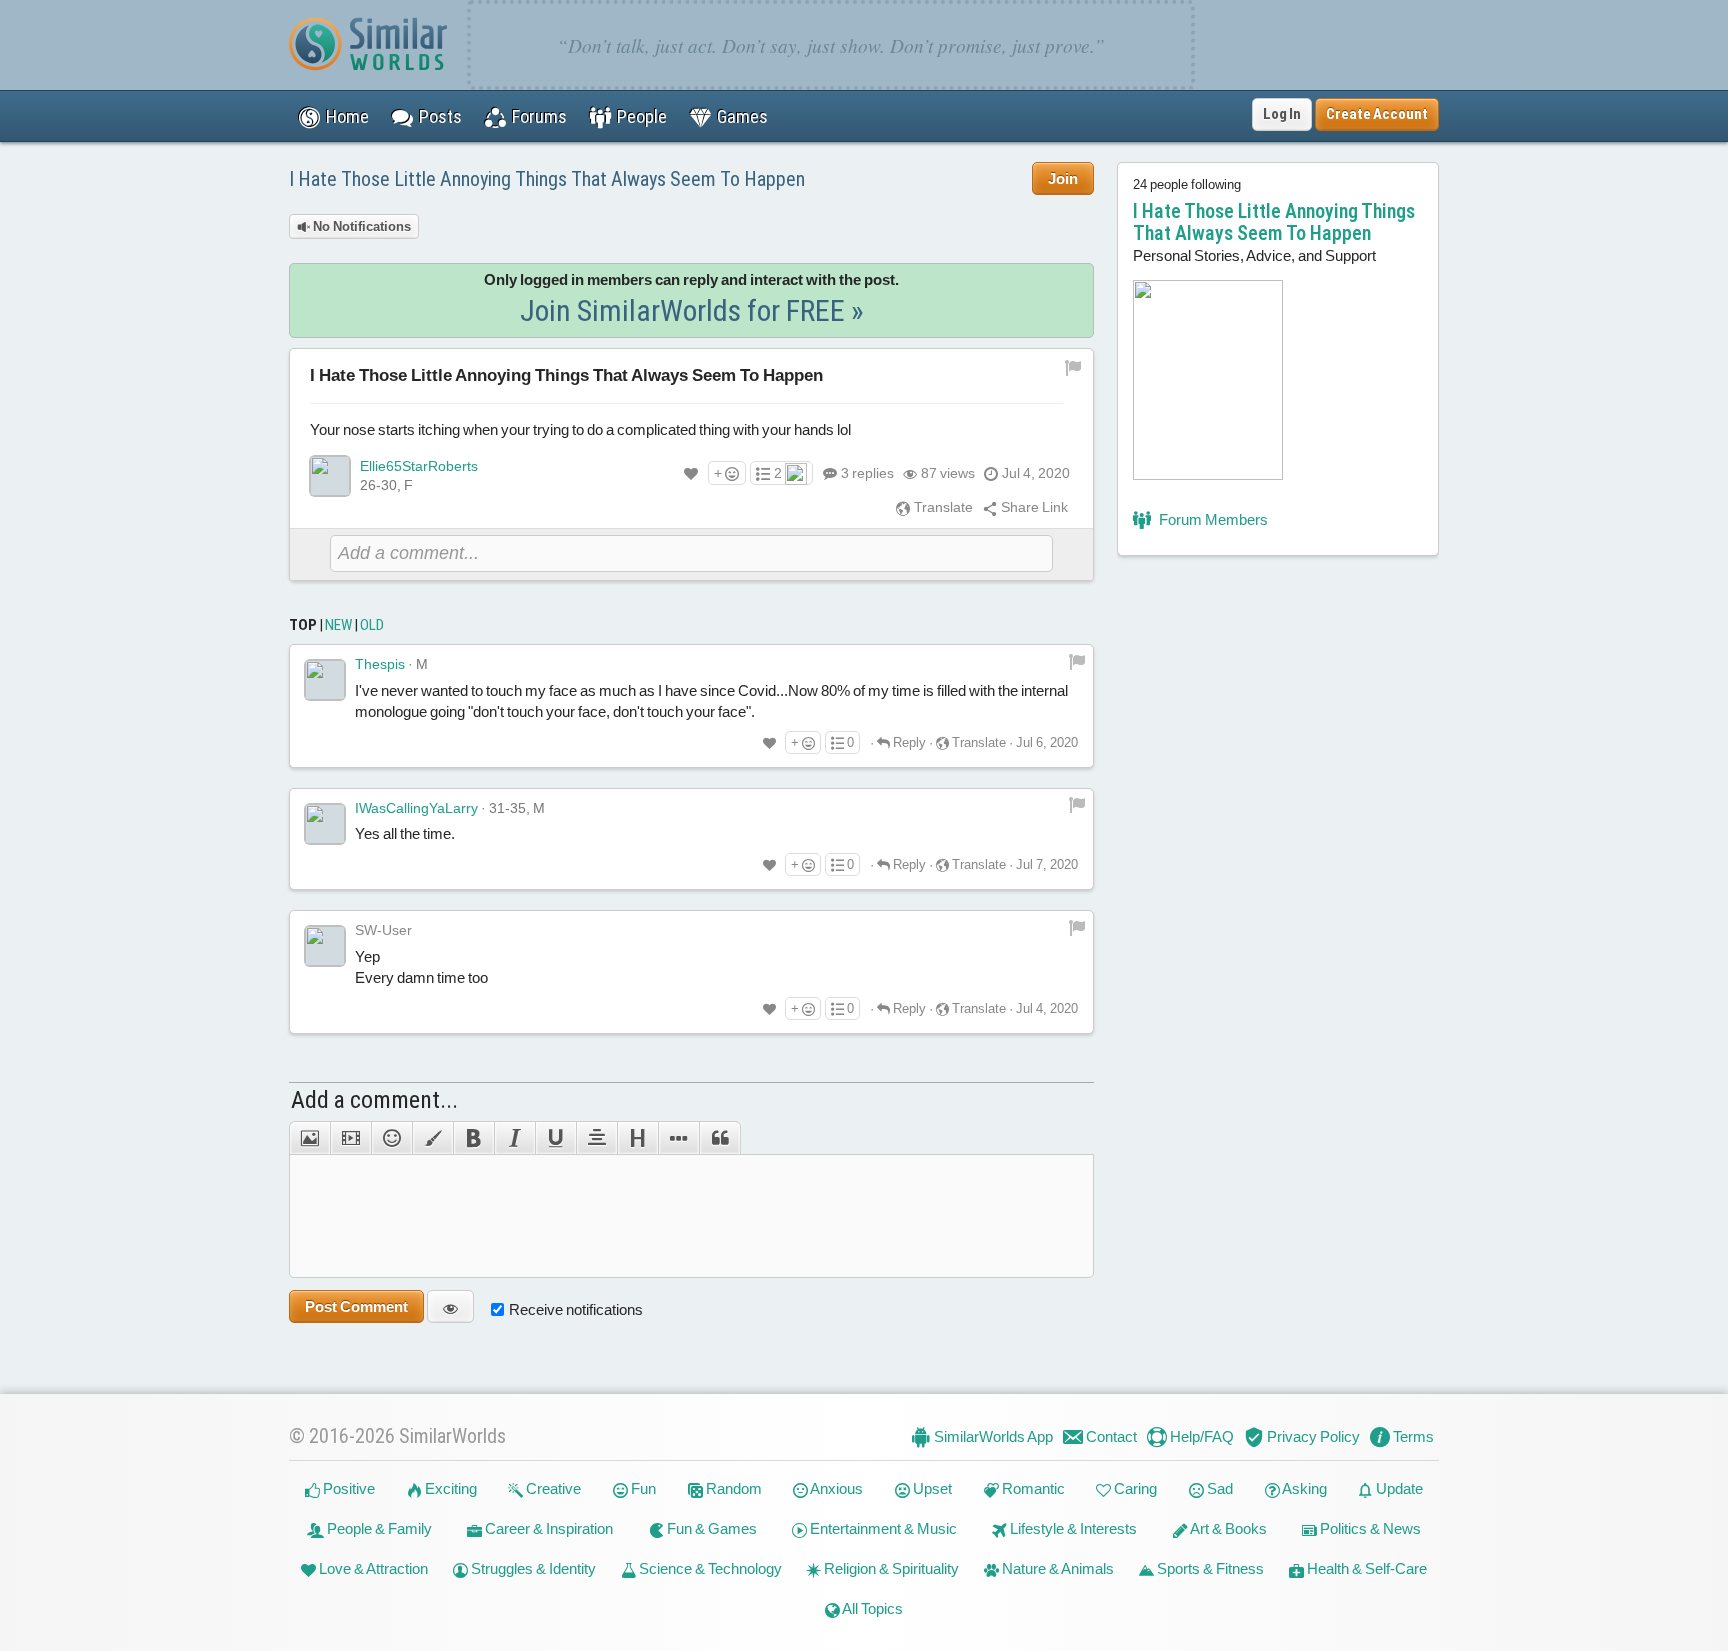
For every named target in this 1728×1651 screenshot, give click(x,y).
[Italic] (514, 1138)
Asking (1303, 1488)
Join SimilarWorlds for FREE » (692, 310)
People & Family (378, 1528)
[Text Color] (432, 1138)
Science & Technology (709, 1568)
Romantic (1032, 1488)
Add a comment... (374, 1100)
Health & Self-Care (1365, 1568)
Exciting (449, 1488)
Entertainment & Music (882, 1528)
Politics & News (1369, 1528)
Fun (642, 1488)
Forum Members (1212, 519)
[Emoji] (391, 1138)
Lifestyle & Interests (1072, 1528)
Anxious (835, 1488)
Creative (552, 1488)
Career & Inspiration (547, 1528)
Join (1063, 178)
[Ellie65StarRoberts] (330, 476)
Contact (1110, 1436)
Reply (908, 742)
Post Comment (356, 1306)
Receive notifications (576, 1309)
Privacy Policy (1312, 1436)
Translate (942, 507)
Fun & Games (710, 1528)
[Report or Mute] (1073, 367)
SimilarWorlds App (992, 1436)
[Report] (1077, 660)
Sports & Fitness (1209, 1568)
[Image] (309, 1138)
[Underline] (555, 1138)
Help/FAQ (1200, 1436)
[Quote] (720, 1138)
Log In (1282, 114)
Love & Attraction (372, 1568)
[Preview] (450, 1306)
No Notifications (360, 226)
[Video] (350, 1138)
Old (372, 625)
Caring (1134, 1488)
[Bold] (473, 1138)
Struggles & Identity (532, 1568)
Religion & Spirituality (890, 1568)
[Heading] (637, 1138)
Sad (1218, 1488)
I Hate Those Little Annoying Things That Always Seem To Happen (547, 179)
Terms (1412, 1436)
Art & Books (1227, 1528)
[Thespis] (325, 680)
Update (1398, 1488)
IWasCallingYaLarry (416, 808)
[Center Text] (596, 1138)
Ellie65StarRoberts (419, 466)
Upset (931, 1488)
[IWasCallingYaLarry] (325, 824)
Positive (347, 1488)
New (338, 625)
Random (732, 1488)
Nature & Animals (1056, 1568)
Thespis (380, 664)
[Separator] (678, 1138)
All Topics (871, 1608)
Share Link (1033, 507)
